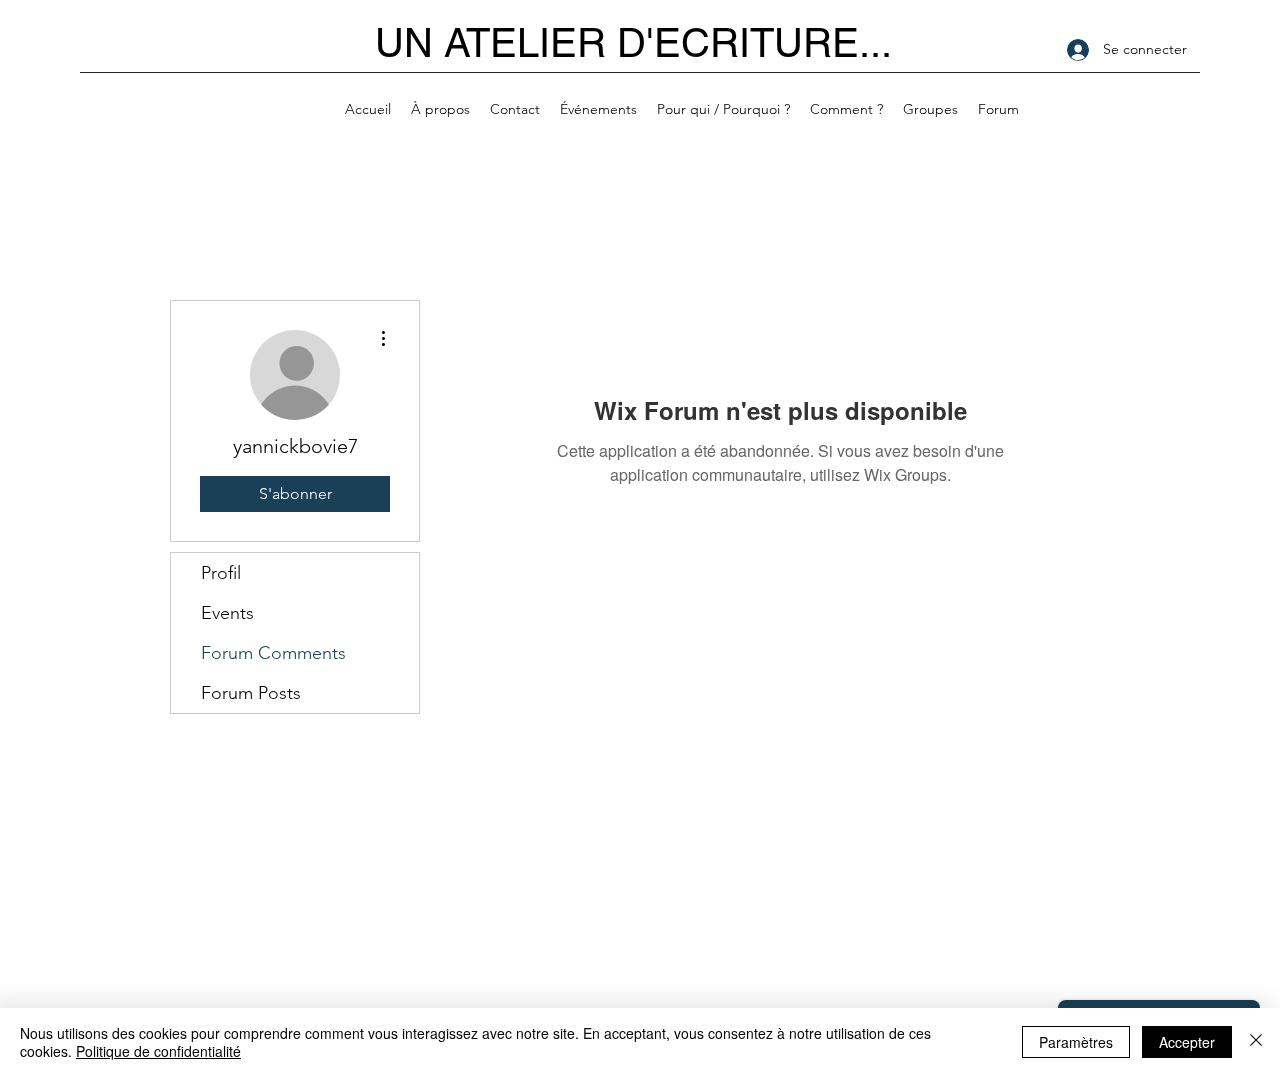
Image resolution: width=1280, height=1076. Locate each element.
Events (227, 613)
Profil (221, 573)
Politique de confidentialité (158, 1051)
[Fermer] (1256, 1042)
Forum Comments (273, 653)
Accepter (1187, 1042)
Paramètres (1076, 1042)
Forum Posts (251, 693)
